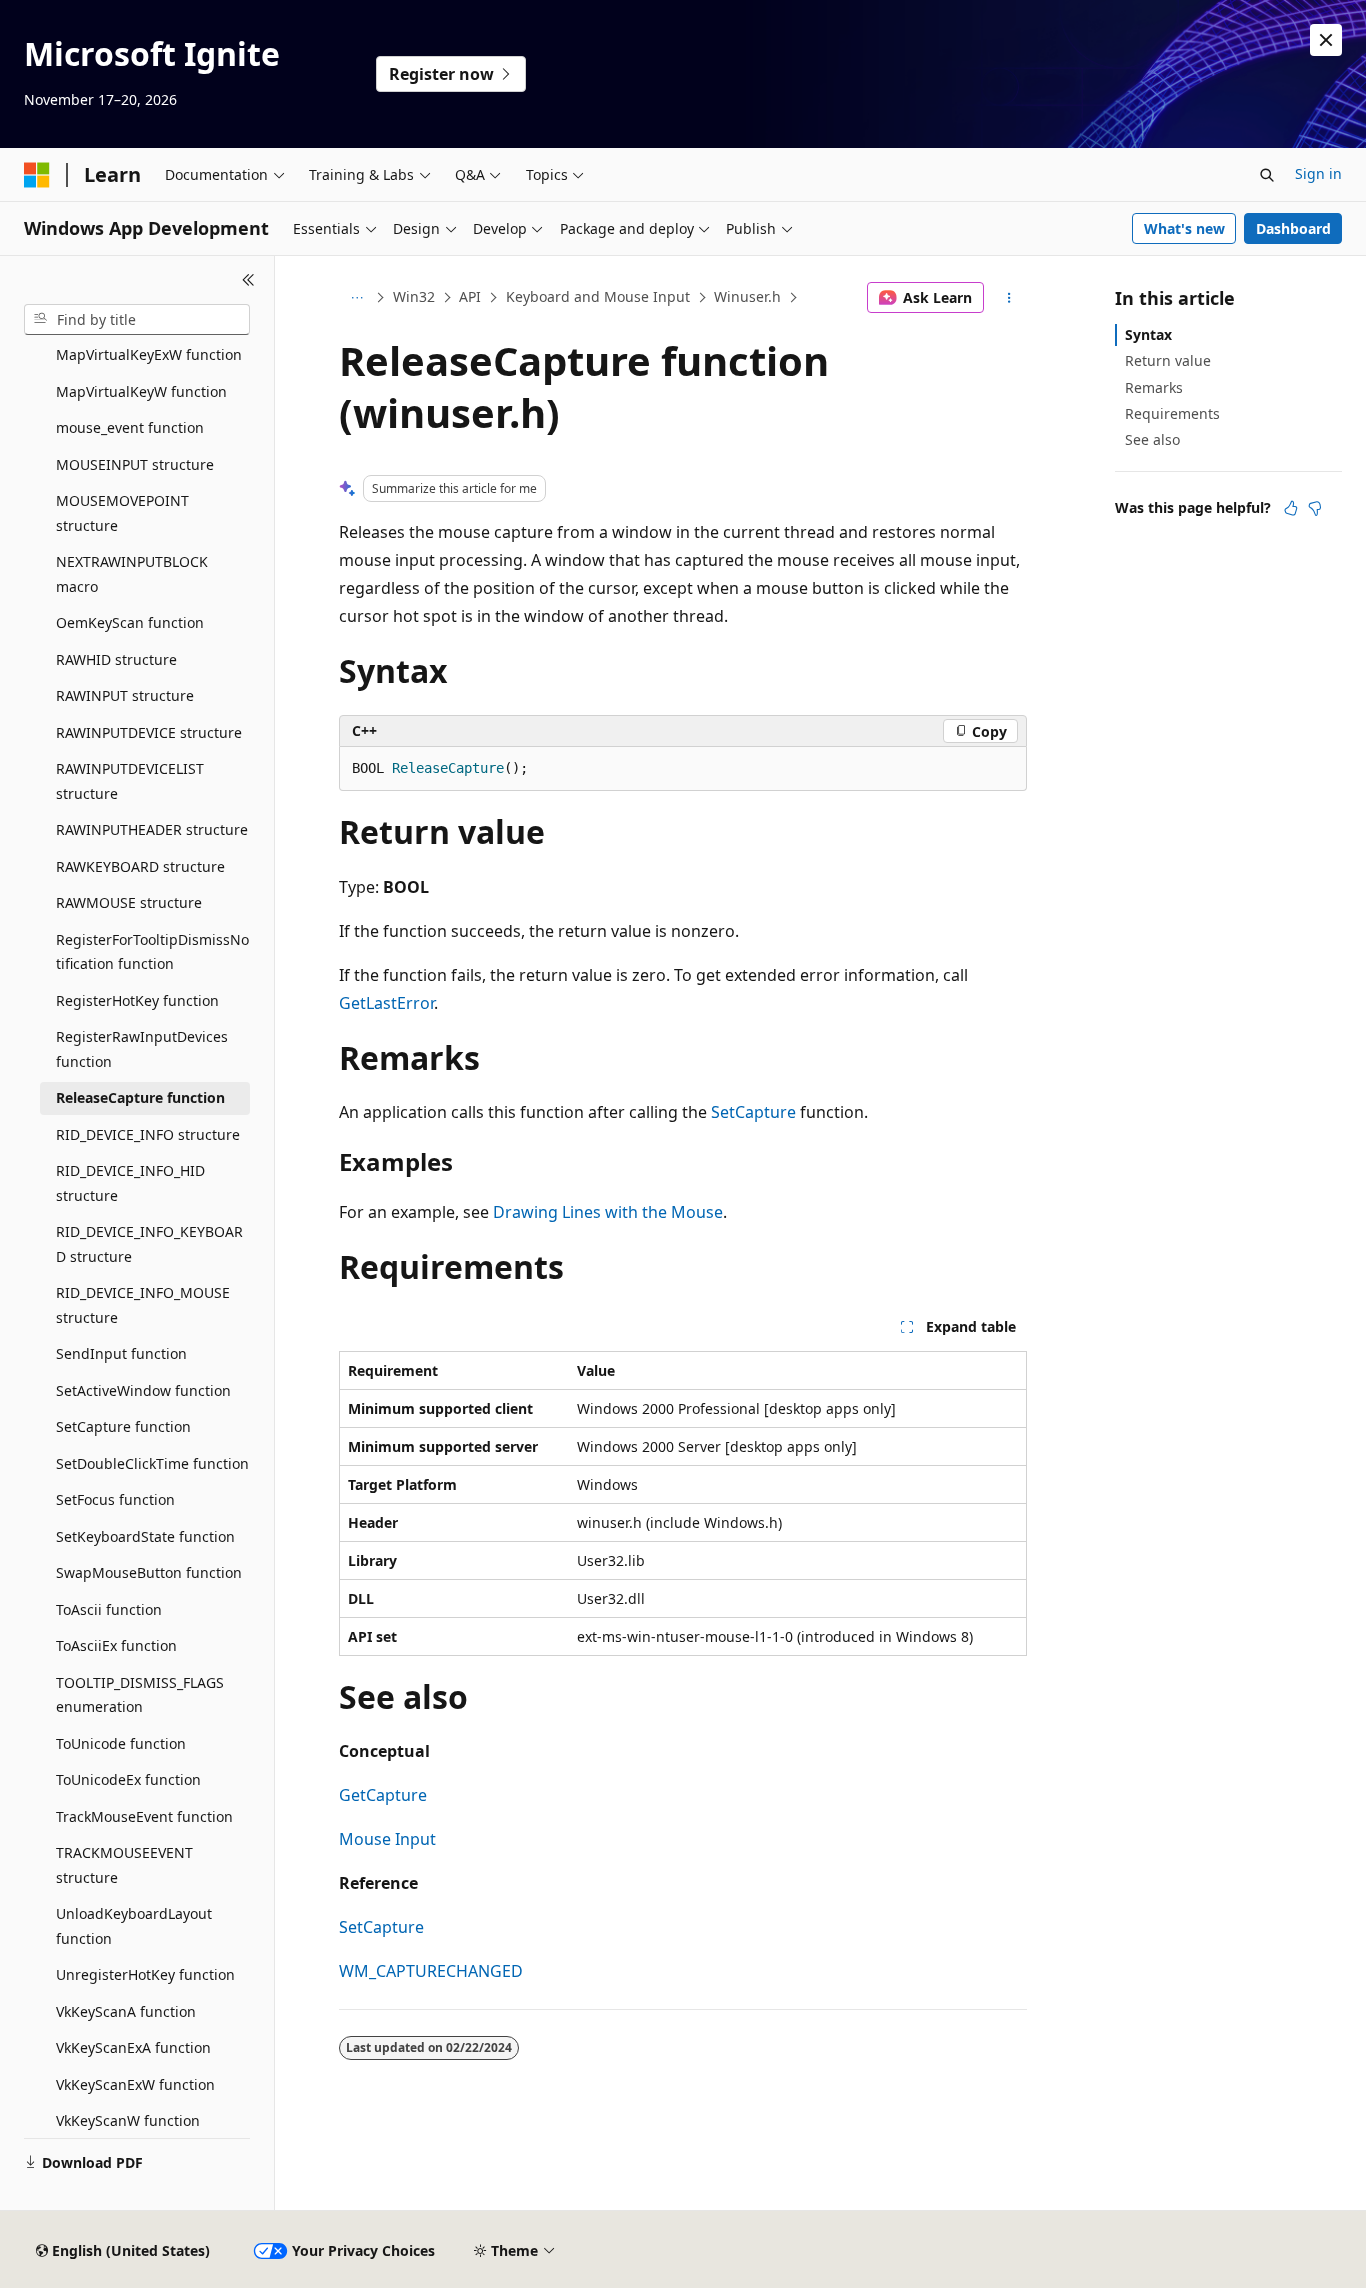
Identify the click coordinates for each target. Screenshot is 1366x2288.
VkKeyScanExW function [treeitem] (135, 2084)
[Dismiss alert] (1326, 40)
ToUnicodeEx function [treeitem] (128, 1779)
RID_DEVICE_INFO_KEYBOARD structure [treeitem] (149, 1244)
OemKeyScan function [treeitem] (130, 622)
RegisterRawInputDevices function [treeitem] (142, 1049)
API (470, 296)
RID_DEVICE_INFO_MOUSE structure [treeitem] (143, 1305)
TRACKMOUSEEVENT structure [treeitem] (124, 1865)
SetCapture (753, 1112)
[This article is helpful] (1291, 508)
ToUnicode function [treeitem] (121, 1743)
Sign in (1318, 173)
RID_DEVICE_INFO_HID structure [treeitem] (130, 1183)
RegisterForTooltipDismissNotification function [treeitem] (152, 952)
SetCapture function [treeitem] (123, 1426)
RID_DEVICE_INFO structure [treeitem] (148, 1134)
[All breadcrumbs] (356, 298)
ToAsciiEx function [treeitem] (116, 1645)
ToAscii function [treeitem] (109, 1609)
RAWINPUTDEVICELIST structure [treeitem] (130, 781)
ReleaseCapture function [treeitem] (140, 1097)
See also (1152, 439)
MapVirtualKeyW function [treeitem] (141, 391)
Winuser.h (747, 296)
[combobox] (137, 320)
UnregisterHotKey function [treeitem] (145, 1974)
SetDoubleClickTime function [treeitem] (152, 1463)
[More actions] (1009, 298)
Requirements (1172, 413)
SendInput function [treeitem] (121, 1353)
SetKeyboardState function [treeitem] (145, 1536)
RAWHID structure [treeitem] (116, 659)
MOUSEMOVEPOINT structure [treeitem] (122, 513)
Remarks (1154, 387)
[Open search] (1267, 175)
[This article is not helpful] (1315, 508)
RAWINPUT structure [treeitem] (125, 695)
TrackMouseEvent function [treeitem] (144, 1816)
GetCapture (383, 1795)
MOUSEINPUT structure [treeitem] (135, 464)
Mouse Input (387, 1839)
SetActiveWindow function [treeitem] (143, 1390)
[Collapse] (248, 280)
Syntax (1148, 334)
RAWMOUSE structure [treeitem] (129, 902)
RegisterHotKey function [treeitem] (137, 1000)
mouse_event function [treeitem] (130, 427)
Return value (1168, 360)
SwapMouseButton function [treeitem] (149, 1572)
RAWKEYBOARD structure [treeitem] (140, 866)
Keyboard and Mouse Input (598, 296)
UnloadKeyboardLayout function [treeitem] (134, 1926)
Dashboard (1293, 228)
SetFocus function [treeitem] (115, 1499)
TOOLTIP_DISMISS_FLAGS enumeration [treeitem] (140, 1695)
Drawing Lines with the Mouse (608, 1212)
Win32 (414, 296)
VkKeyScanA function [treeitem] (126, 2011)
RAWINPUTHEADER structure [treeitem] (152, 829)
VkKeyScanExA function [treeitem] (133, 2047)
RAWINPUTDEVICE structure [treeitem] (149, 732)
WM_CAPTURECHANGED (431, 1971)
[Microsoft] (37, 175)
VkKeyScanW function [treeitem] (128, 2120)
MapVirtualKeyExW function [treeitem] (149, 354)
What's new (1184, 228)
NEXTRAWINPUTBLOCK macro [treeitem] (132, 574)
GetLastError (386, 1003)
